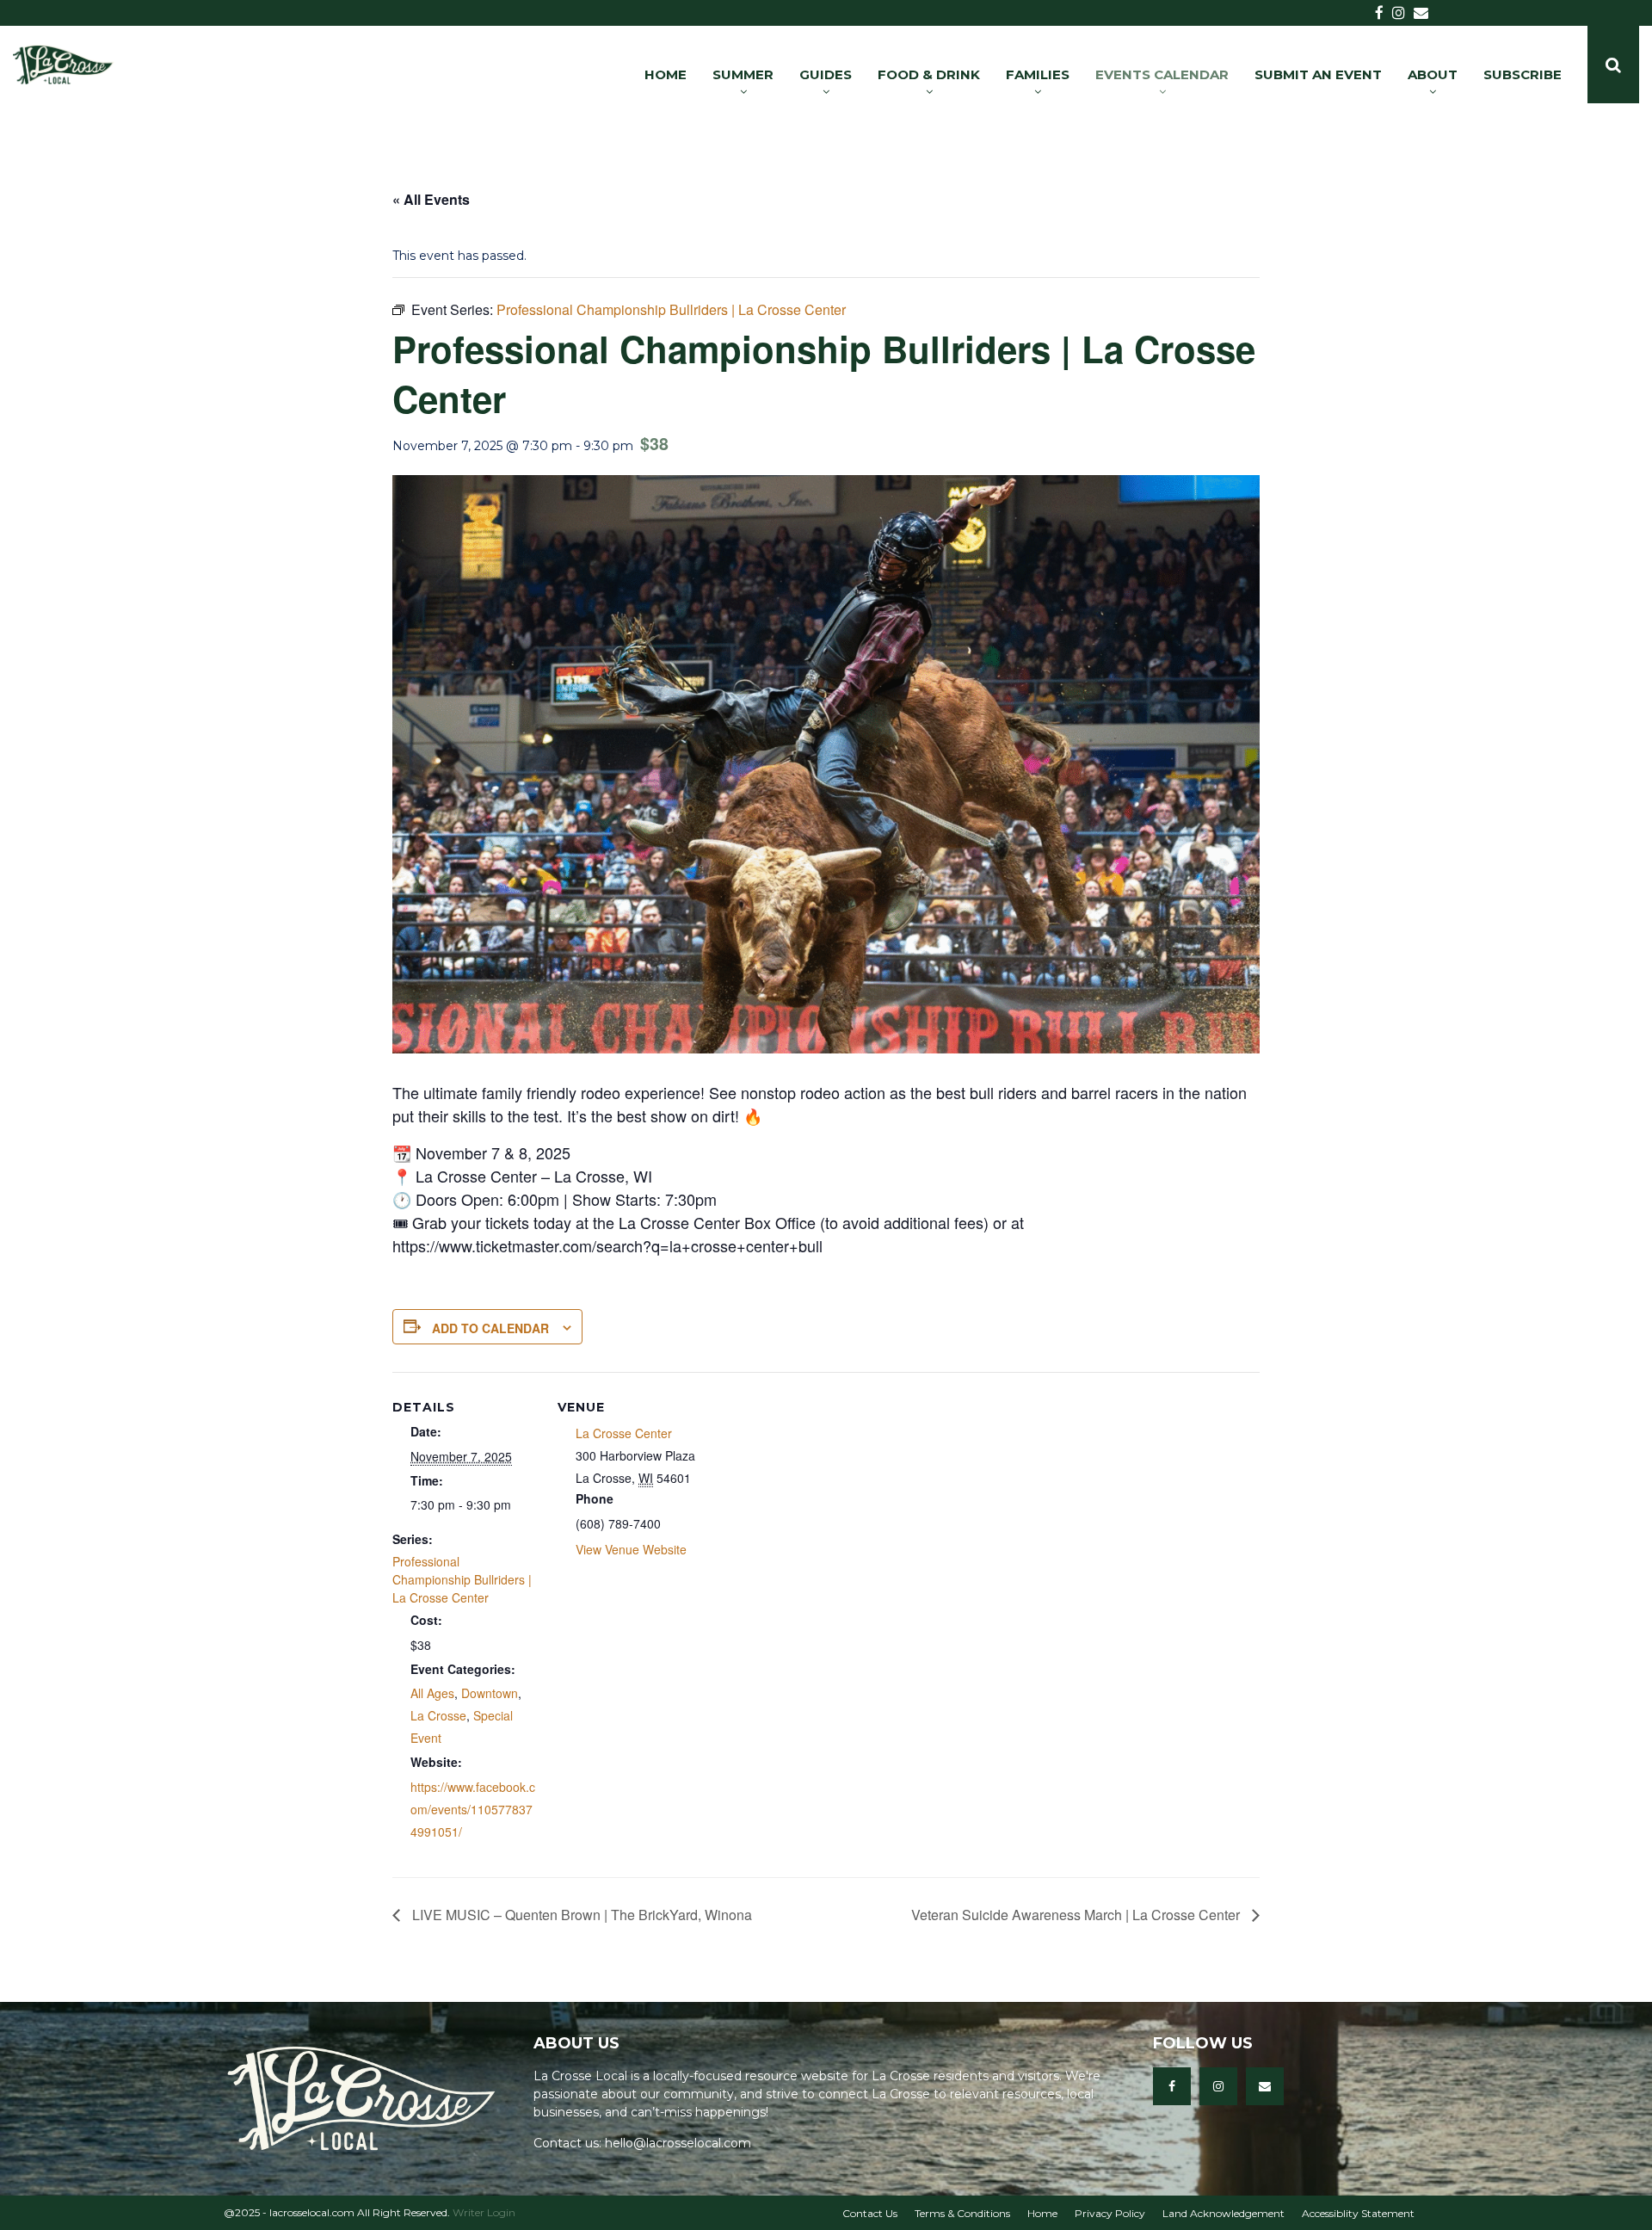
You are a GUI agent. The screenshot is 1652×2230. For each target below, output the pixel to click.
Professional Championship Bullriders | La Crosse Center (462, 1579)
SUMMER (743, 74)
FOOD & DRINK (929, 74)
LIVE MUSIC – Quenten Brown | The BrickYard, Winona (580, 1915)
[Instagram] (1218, 2086)
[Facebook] (1172, 2086)
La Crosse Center (624, 1433)
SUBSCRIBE (1523, 74)
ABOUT (1433, 74)
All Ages (432, 1693)
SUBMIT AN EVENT (1318, 74)
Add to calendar (490, 1328)
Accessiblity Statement (1358, 2213)
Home (1042, 2213)
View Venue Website (631, 1549)
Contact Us (870, 2213)
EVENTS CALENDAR (1162, 74)
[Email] (1265, 2086)
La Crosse (438, 1715)
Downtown (490, 1693)
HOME (666, 74)
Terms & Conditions (962, 2213)
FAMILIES (1038, 74)
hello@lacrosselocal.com (678, 2143)
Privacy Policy (1110, 2213)
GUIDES (826, 74)
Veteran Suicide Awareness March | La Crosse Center (1077, 1915)
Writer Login (484, 2212)
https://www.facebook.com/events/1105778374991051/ (473, 1809)
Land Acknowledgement (1224, 2213)
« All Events (431, 199)
